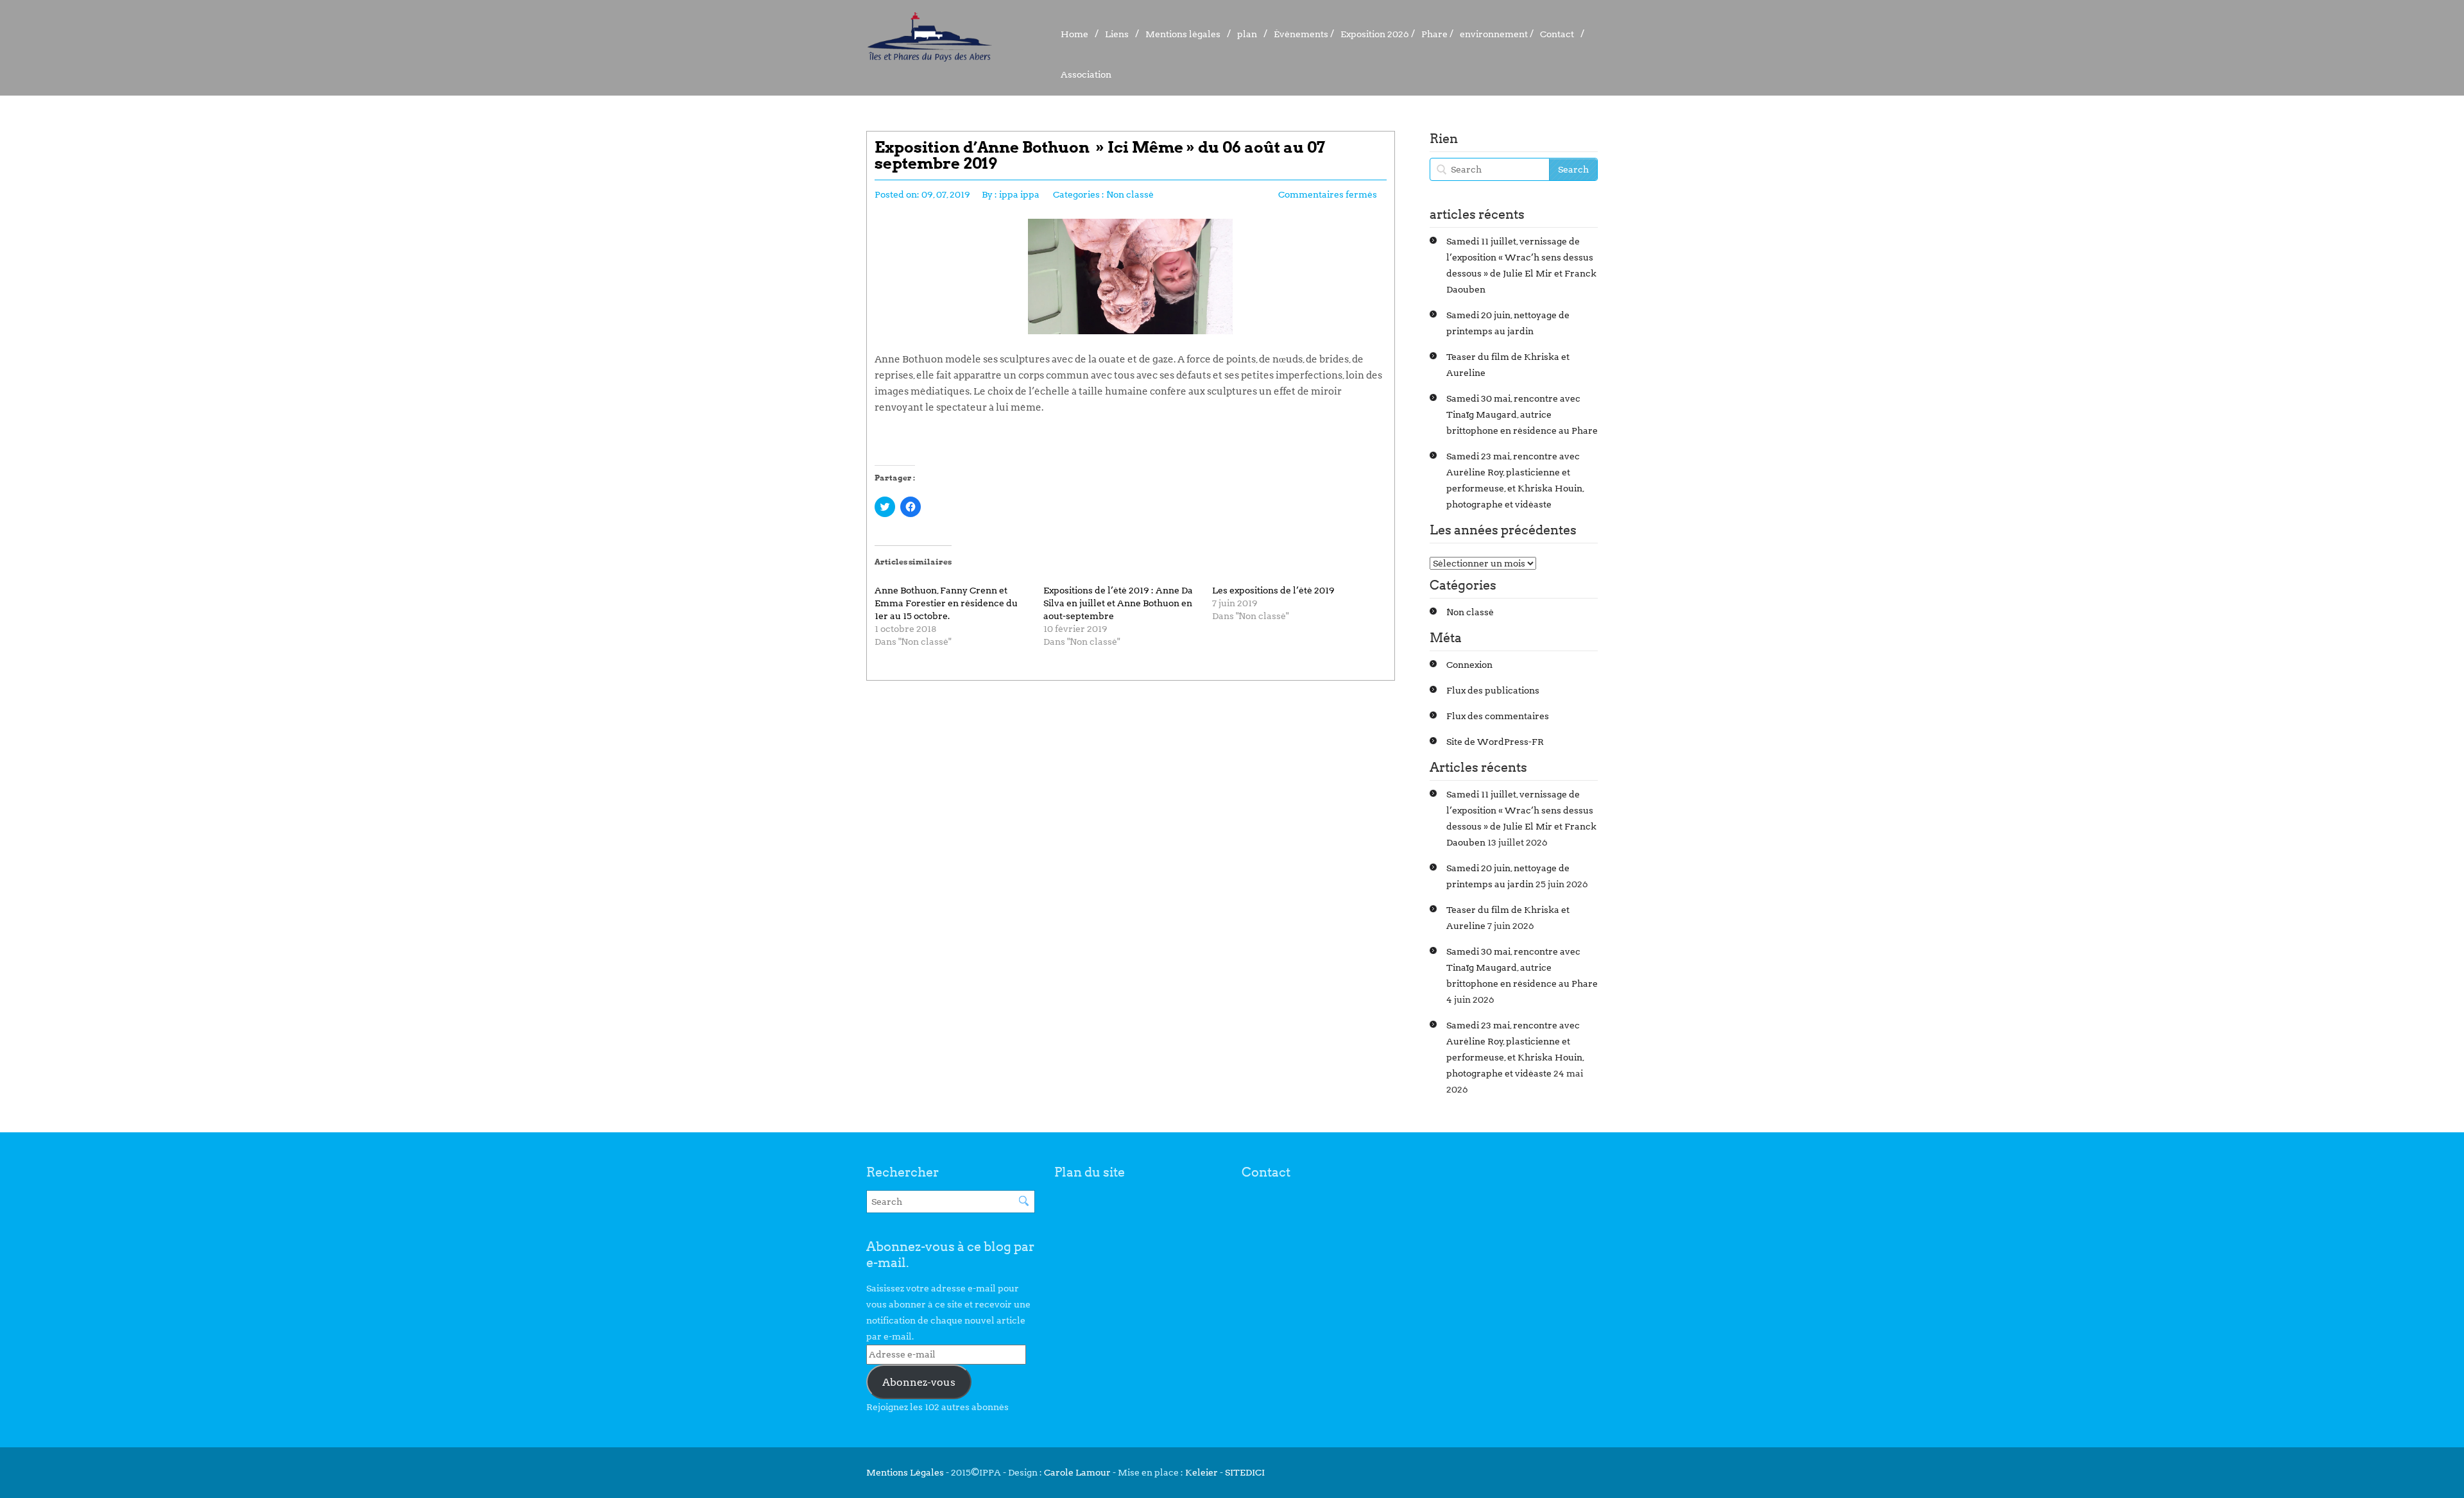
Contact (1557, 34)
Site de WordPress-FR (1495, 742)
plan (1247, 34)
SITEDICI (1245, 1472)
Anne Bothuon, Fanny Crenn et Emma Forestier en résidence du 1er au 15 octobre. (946, 603)
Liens (1117, 34)
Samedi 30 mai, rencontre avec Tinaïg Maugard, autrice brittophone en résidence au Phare (1522, 414)
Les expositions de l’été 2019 (1273, 590)
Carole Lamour (1077, 1472)
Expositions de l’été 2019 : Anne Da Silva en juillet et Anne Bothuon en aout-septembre (1118, 603)
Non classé (1130, 194)
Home (1074, 34)
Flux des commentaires (1498, 716)
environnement (1494, 34)
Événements (1301, 34)
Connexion (1469, 665)
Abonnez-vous (919, 1382)
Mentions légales (1183, 34)
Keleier (1202, 1472)
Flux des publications (1493, 690)
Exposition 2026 (1375, 34)
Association (1086, 74)
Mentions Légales (906, 1472)
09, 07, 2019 (946, 194)
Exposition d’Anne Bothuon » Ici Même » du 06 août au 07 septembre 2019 (1100, 155)
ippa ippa (1019, 194)
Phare (1434, 34)
